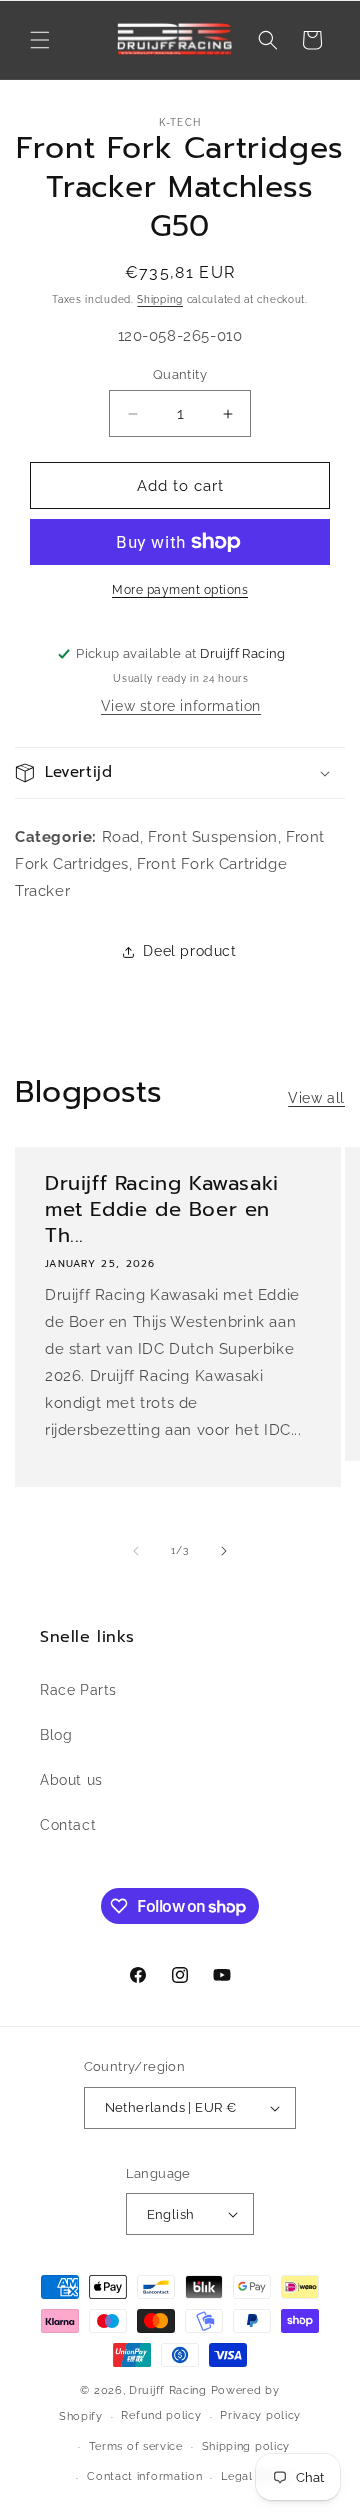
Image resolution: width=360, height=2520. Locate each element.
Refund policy (161, 2415)
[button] (40, 40)
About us (71, 1780)
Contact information (144, 2476)
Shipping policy (246, 2446)
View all (316, 1098)
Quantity (180, 374)
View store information (181, 706)
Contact (68, 1825)
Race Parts (78, 1690)
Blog (56, 1735)
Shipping (160, 299)
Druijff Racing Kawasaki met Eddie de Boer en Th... (162, 1209)
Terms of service (136, 2446)
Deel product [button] (189, 951)
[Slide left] (136, 1551)
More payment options (180, 590)
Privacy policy (260, 2415)
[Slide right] (224, 1551)
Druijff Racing (168, 2390)
